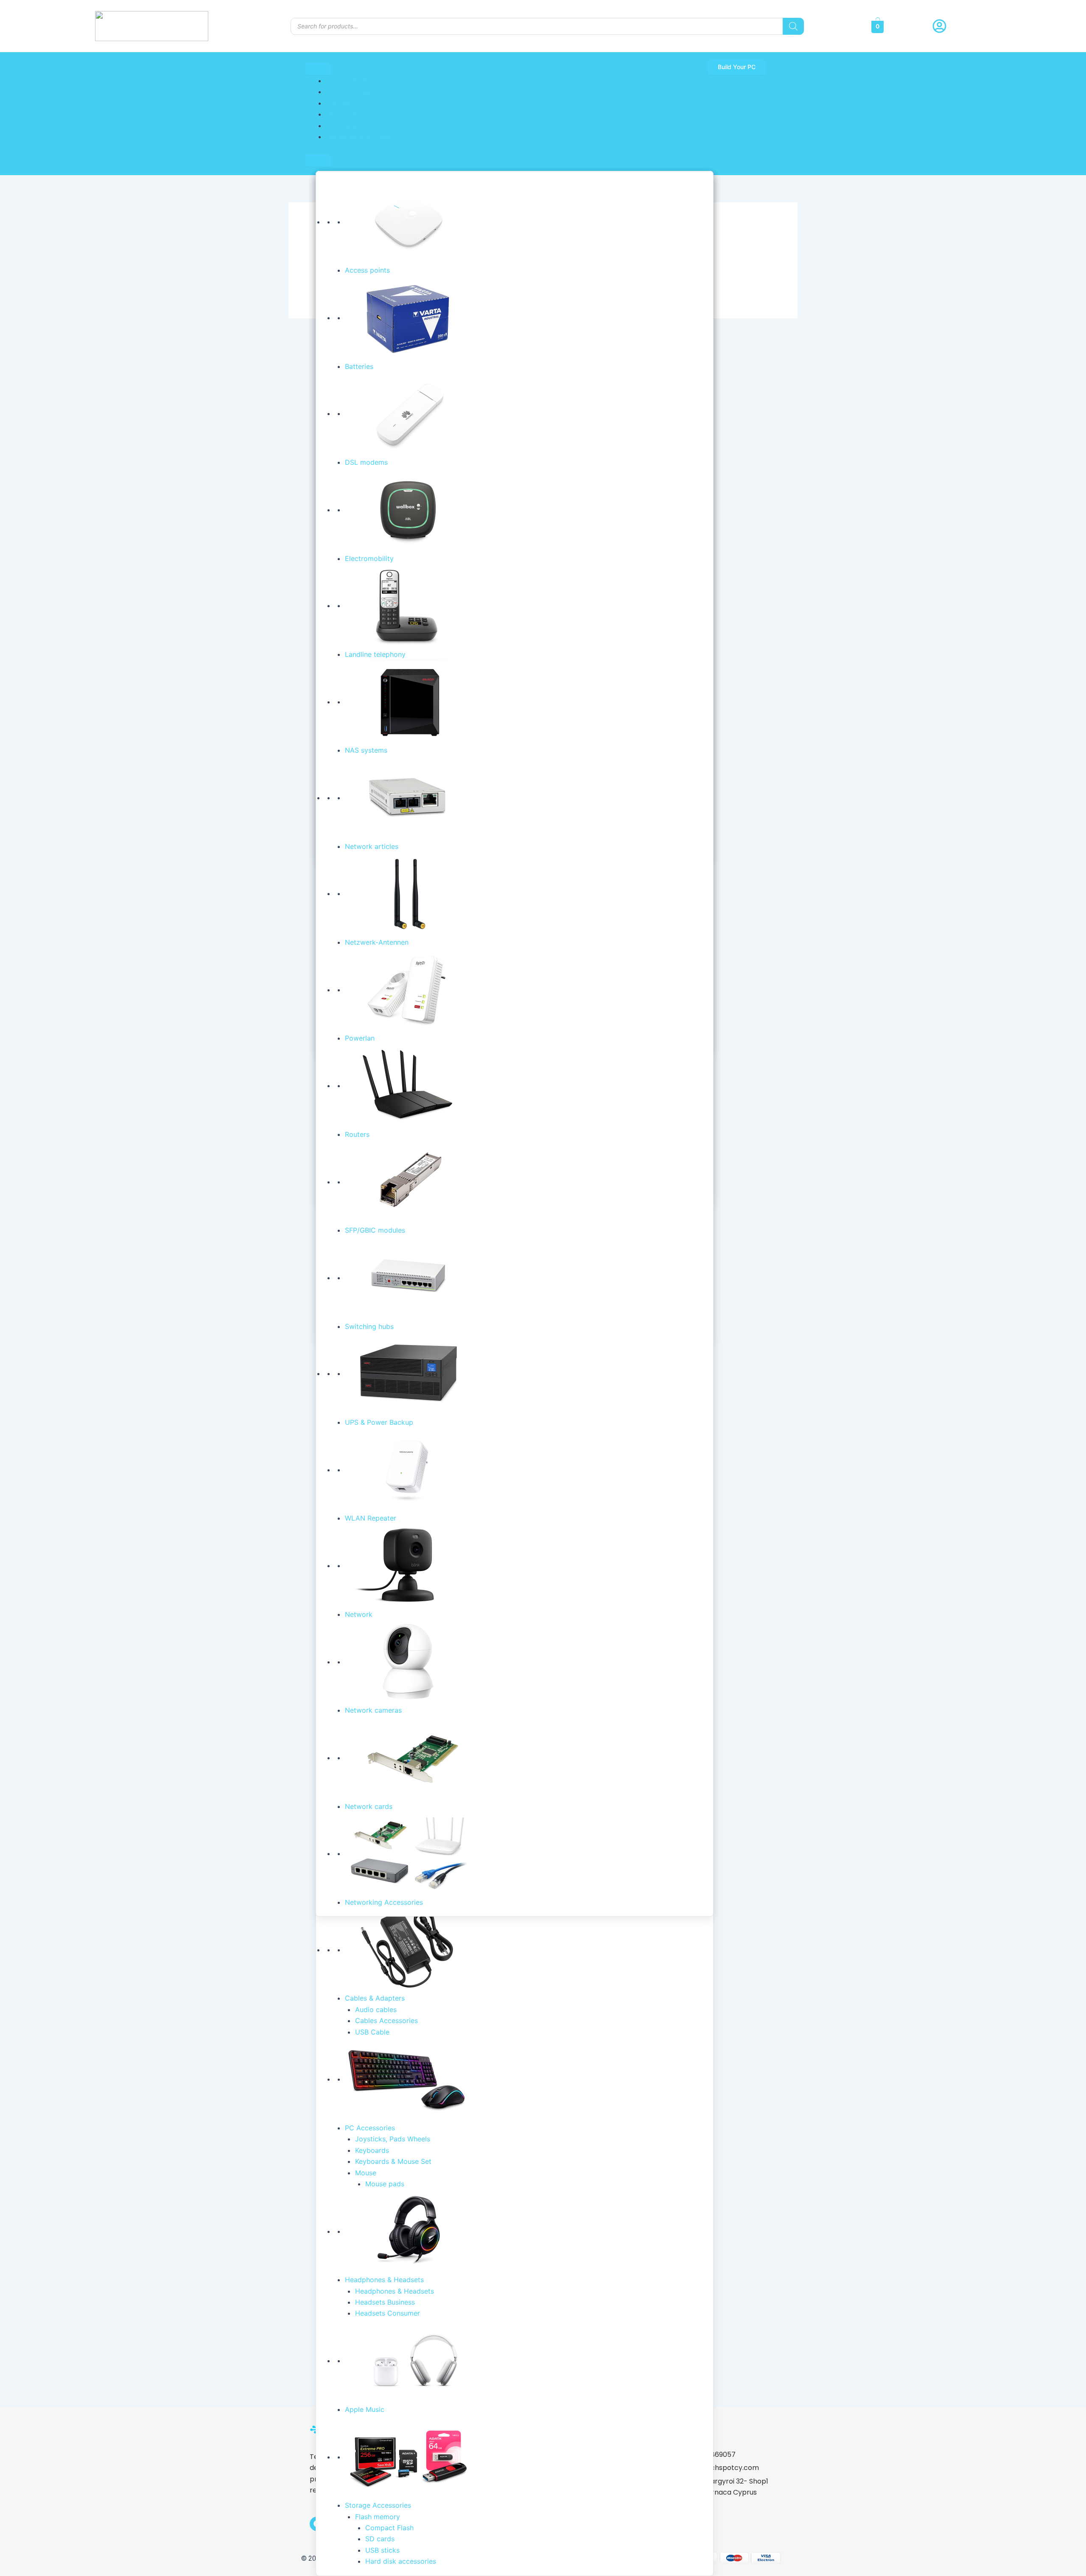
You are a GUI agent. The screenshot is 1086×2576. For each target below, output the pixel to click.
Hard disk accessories (401, 2561)
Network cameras (373, 1710)
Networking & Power (359, 137)
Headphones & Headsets (384, 2280)
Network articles (372, 846)
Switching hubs (369, 1326)
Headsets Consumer (388, 2313)
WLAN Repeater (371, 1518)
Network (359, 1614)
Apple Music (365, 2409)
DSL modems (366, 462)
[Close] (318, 160)
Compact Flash (389, 2528)
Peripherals (344, 126)
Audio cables (376, 2009)
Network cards (369, 1806)
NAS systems (366, 750)
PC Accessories (370, 2128)
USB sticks (382, 2550)
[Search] (793, 26)
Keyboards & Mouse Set (393, 2161)
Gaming (338, 103)
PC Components (352, 92)
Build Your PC (737, 67)
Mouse (366, 2173)
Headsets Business (385, 2302)
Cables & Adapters (375, 1998)
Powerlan (360, 1038)
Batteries (359, 366)
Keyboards (372, 2150)
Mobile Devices (350, 114)
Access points (367, 270)
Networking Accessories (384, 1902)
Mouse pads (385, 2184)
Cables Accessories (386, 2021)
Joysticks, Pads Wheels (393, 2139)
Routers (357, 1134)
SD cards (380, 2539)
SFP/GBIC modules (375, 1230)
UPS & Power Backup (379, 1422)
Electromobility (369, 558)
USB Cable (372, 2032)
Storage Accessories (378, 2505)
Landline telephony (375, 654)
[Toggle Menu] (318, 69)
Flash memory (378, 2517)
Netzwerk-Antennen (377, 942)
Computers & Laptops (361, 81)
